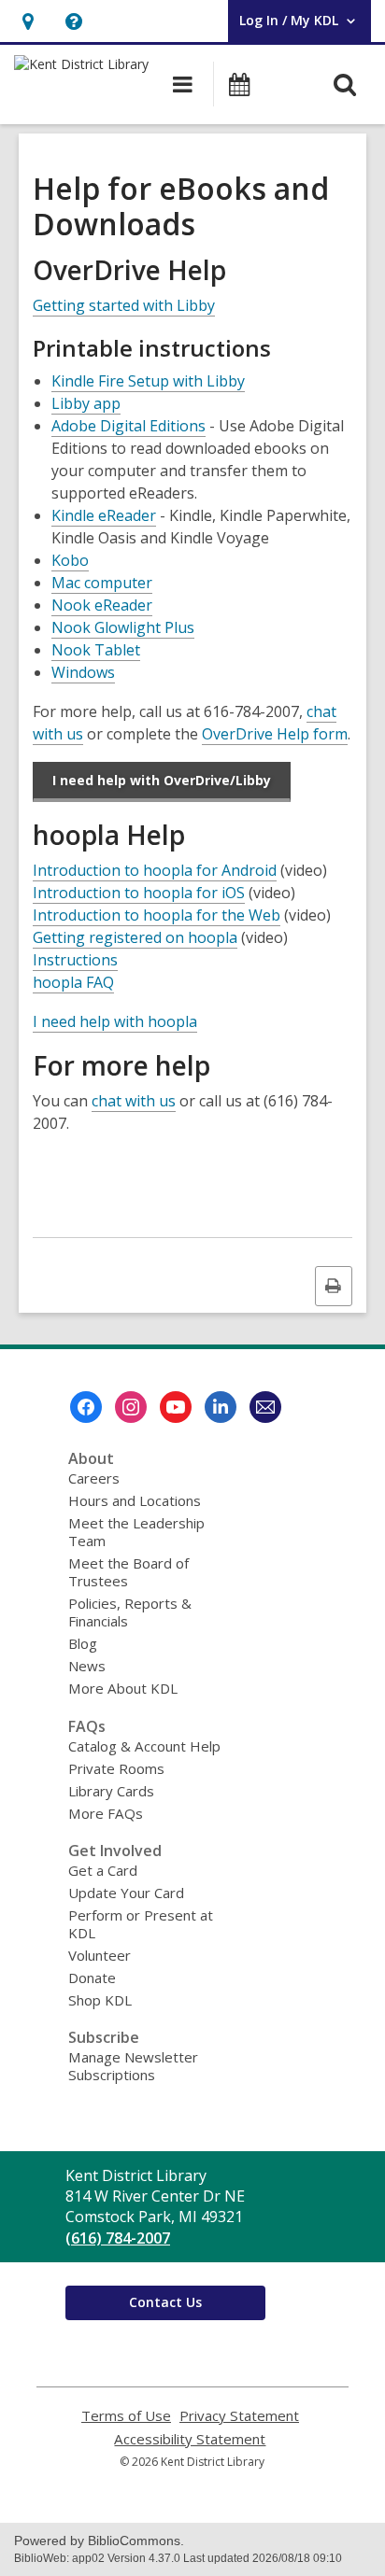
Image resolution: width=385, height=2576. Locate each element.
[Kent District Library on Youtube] (176, 1407)
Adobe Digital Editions (128, 426)
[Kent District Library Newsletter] (265, 1407)
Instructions (75, 960)
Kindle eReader (104, 515)
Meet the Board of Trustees (128, 1572)
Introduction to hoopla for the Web (157, 915)
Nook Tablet (96, 650)
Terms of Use (126, 2416)
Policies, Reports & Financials (130, 1612)
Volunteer (100, 1955)
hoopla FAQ (73, 982)
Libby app (86, 403)
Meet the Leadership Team (136, 1532)
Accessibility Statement (190, 2439)
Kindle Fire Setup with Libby (148, 381)
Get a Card (103, 1870)
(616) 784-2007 (118, 2238)
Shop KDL (100, 2000)
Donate (92, 1978)
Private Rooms (116, 1768)
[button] (28, 21)
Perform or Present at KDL (141, 1924)
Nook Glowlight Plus (123, 627)
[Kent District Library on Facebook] (86, 1407)
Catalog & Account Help (144, 1746)
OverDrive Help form (275, 734)
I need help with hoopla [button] (115, 1021)
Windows (83, 672)
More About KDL (123, 1688)
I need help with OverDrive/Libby (162, 780)
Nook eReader (102, 605)
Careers (94, 1478)
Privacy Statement (239, 2416)
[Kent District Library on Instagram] (131, 1407)
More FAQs (106, 1813)
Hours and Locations (135, 1500)
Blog (83, 1643)
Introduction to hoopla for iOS (139, 893)
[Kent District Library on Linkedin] (221, 1407)
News (87, 1666)
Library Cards (111, 1791)
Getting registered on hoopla (135, 938)
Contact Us (165, 2302)
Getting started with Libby (124, 305)
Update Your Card (126, 1893)
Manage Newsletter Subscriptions (133, 2066)
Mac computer (102, 583)
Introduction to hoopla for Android (155, 871)
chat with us (134, 1101)
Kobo (70, 560)
